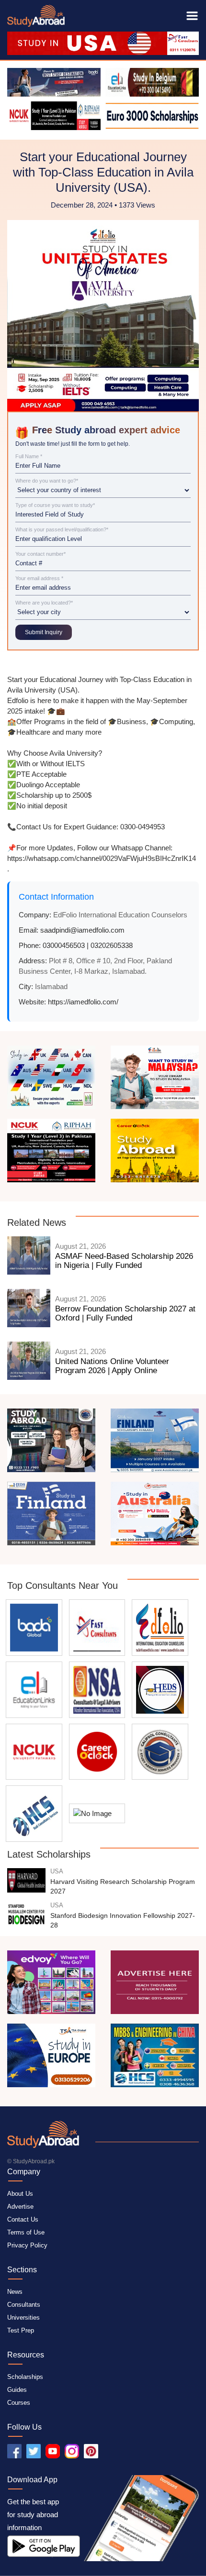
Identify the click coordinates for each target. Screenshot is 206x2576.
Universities (23, 2317)
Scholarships (25, 2377)
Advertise (20, 2207)
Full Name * (29, 457)
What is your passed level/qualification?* (62, 530)
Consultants (24, 2305)
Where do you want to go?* (47, 481)
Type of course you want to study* (55, 505)
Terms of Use (26, 2232)
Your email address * (39, 578)
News (15, 2292)
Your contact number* (40, 554)
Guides (17, 2390)
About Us (20, 2194)
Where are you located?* (44, 603)
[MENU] (192, 16)
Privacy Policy (27, 2245)
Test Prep (21, 2330)
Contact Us (23, 2219)
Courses (19, 2403)
